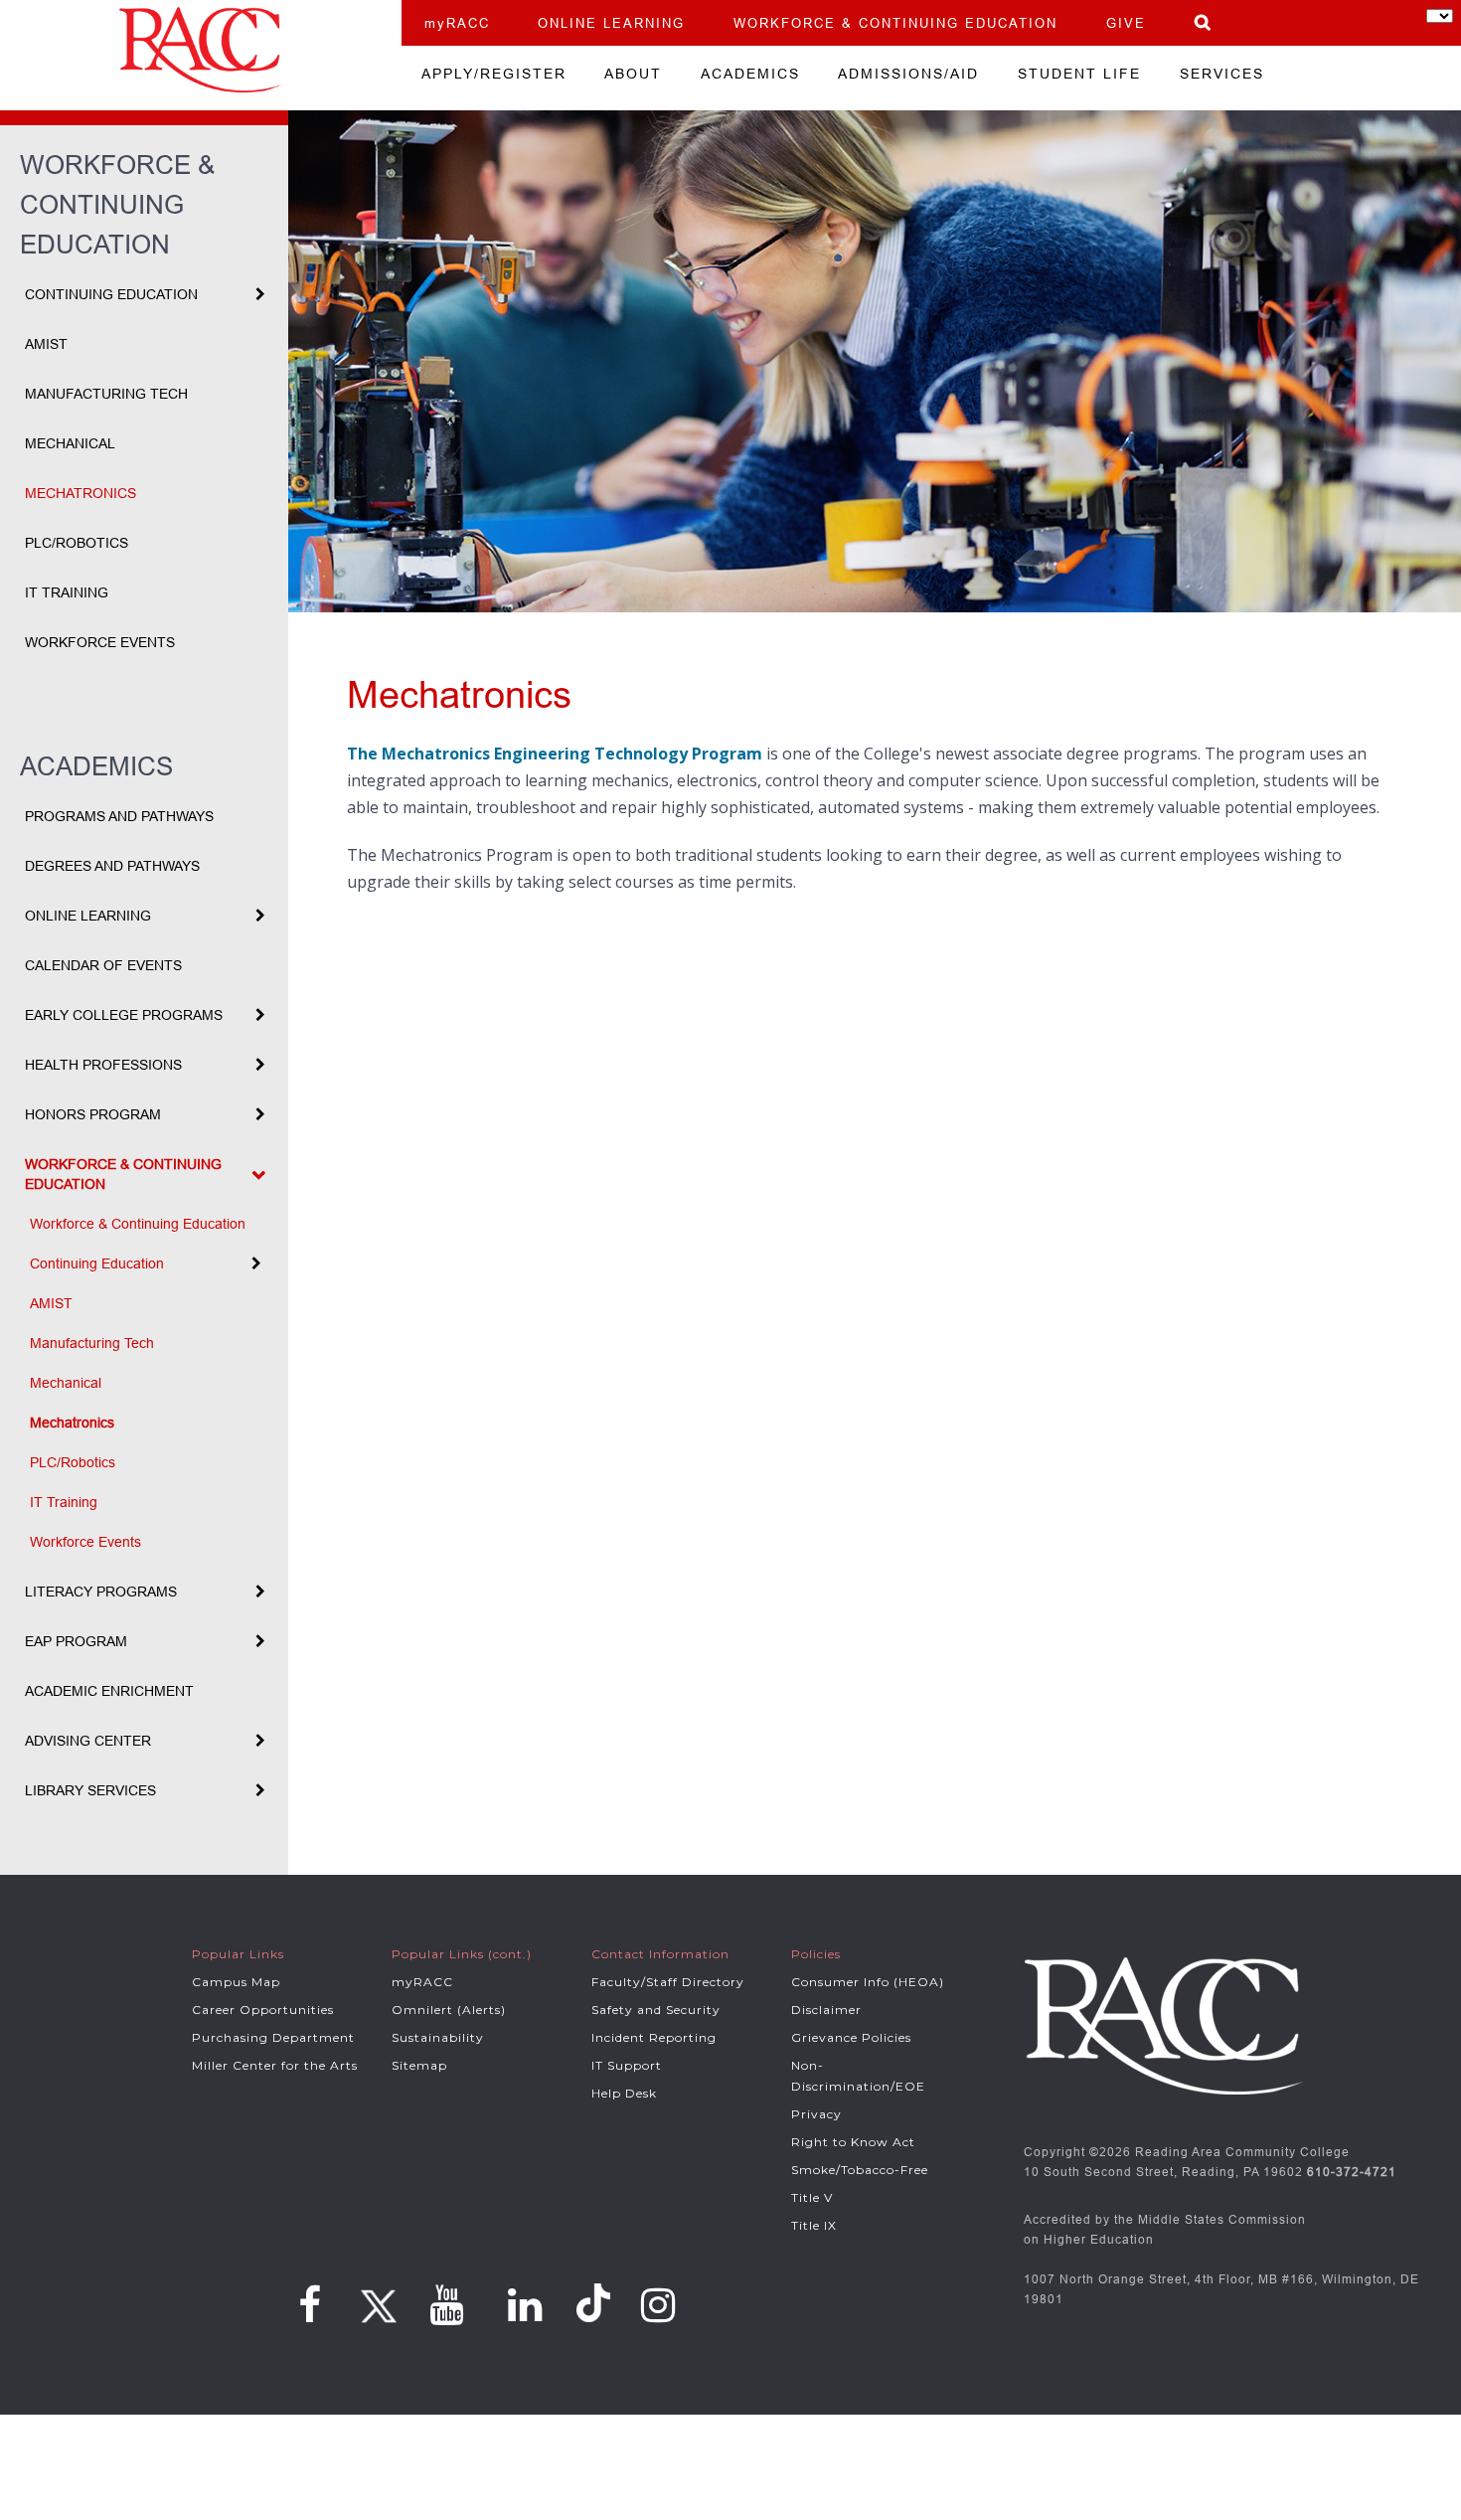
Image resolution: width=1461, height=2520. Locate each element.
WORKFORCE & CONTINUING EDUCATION (895, 23)
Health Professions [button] (103, 1065)
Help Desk (624, 2093)
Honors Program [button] (93, 1114)
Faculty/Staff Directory (668, 1982)
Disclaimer (826, 2010)
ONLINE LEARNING (611, 23)
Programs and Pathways (119, 816)
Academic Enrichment (109, 1691)
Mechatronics (81, 493)
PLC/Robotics (77, 543)
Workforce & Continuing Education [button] (123, 1174)
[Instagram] (658, 2305)
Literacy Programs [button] (101, 1592)
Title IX (814, 2225)
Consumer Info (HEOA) (868, 1982)
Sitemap (419, 2065)
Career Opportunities (263, 2010)
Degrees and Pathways (112, 866)
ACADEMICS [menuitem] (750, 74)
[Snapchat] (596, 2304)
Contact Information (660, 1954)
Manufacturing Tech (106, 394)
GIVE (1126, 23)
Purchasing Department (273, 2037)
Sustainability (438, 2037)
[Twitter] (376, 2299)
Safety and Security (656, 2010)
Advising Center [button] (88, 1741)
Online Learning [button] (88, 916)
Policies (816, 1954)
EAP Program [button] (76, 1641)
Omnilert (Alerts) (449, 2010)
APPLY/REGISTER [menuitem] (494, 74)
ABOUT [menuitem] (633, 74)
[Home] (201, 50)
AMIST (46, 344)
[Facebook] (310, 2305)
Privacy (816, 2114)
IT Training (67, 592)
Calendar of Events (103, 965)
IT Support (627, 2065)
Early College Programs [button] (124, 1015)
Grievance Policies (851, 2037)
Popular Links (238, 1954)
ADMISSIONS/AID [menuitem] (908, 74)
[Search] (1204, 22)
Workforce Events (100, 642)
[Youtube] (447, 2305)
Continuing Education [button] (111, 294)
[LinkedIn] (525, 2305)
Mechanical (70, 443)
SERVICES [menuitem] (1222, 74)
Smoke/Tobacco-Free (860, 2170)
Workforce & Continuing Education (138, 1224)
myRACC (457, 23)
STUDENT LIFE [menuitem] (1079, 74)
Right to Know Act (853, 2142)
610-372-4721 (1352, 2172)
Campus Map (236, 1982)
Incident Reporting (654, 2037)
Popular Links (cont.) (462, 1954)
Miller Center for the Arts (275, 2065)
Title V (812, 2197)
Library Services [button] (90, 1790)
